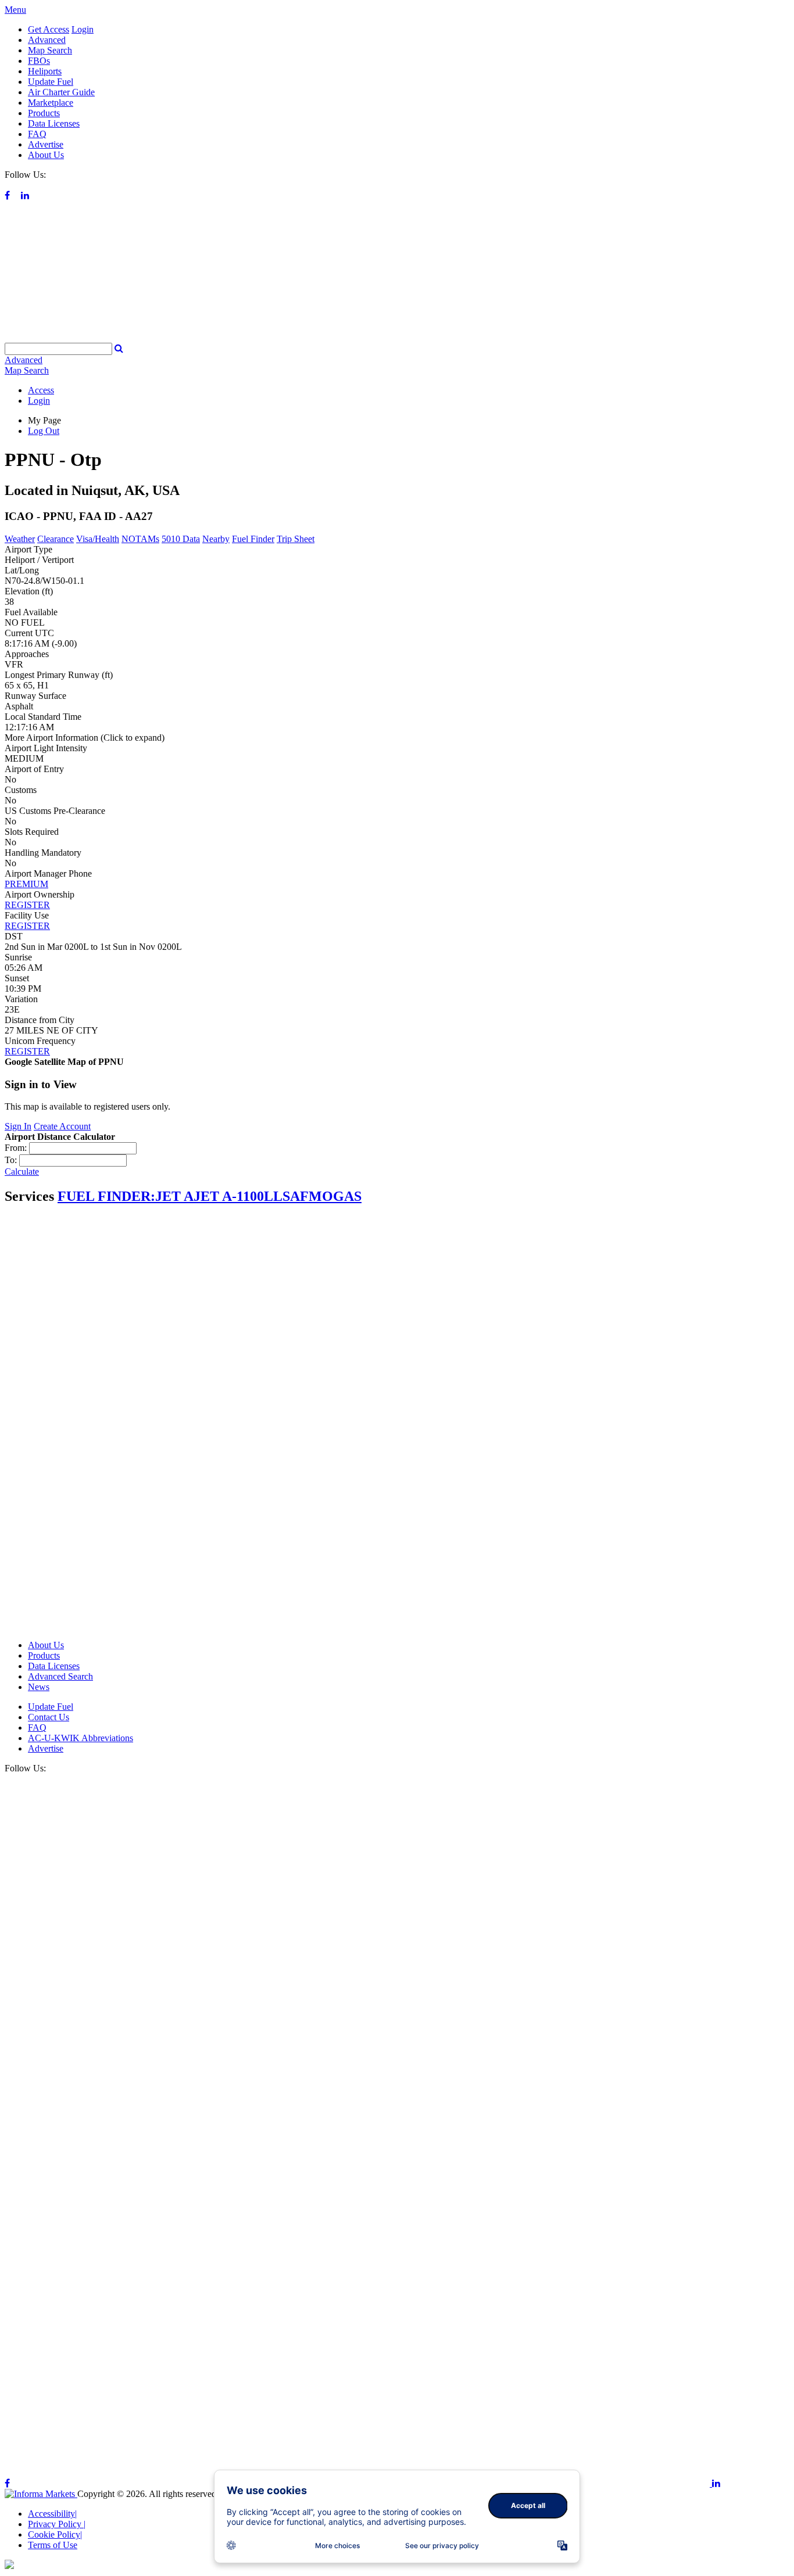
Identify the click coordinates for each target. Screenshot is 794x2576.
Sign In (18, 1126)
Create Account (62, 1126)
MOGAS (335, 1196)
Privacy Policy (57, 2524)
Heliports (45, 71)
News (39, 1687)
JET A (174, 1196)
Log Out (44, 431)
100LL (263, 1196)
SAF (296, 1196)
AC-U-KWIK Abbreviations (81, 1738)
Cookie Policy (55, 2534)
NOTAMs (140, 539)
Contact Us (49, 1717)
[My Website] (397, 337)
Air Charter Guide (61, 92)
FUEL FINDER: (106, 1196)
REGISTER (27, 905)
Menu (15, 10)
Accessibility (52, 2514)
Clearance (56, 539)
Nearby (216, 539)
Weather (20, 539)
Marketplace (51, 103)
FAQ (37, 134)
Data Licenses (54, 123)
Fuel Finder (253, 539)
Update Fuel (51, 82)
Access (41, 390)
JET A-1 (218, 1196)
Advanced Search (60, 1676)
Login (83, 29)
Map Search (50, 50)
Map (27, 370)
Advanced (47, 40)
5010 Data (181, 539)
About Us (46, 155)
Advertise (46, 144)
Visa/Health (98, 539)
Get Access (49, 29)
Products (44, 113)
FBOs (39, 61)
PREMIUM (26, 884)
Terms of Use (53, 2545)
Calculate (22, 1172)
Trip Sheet (296, 539)
